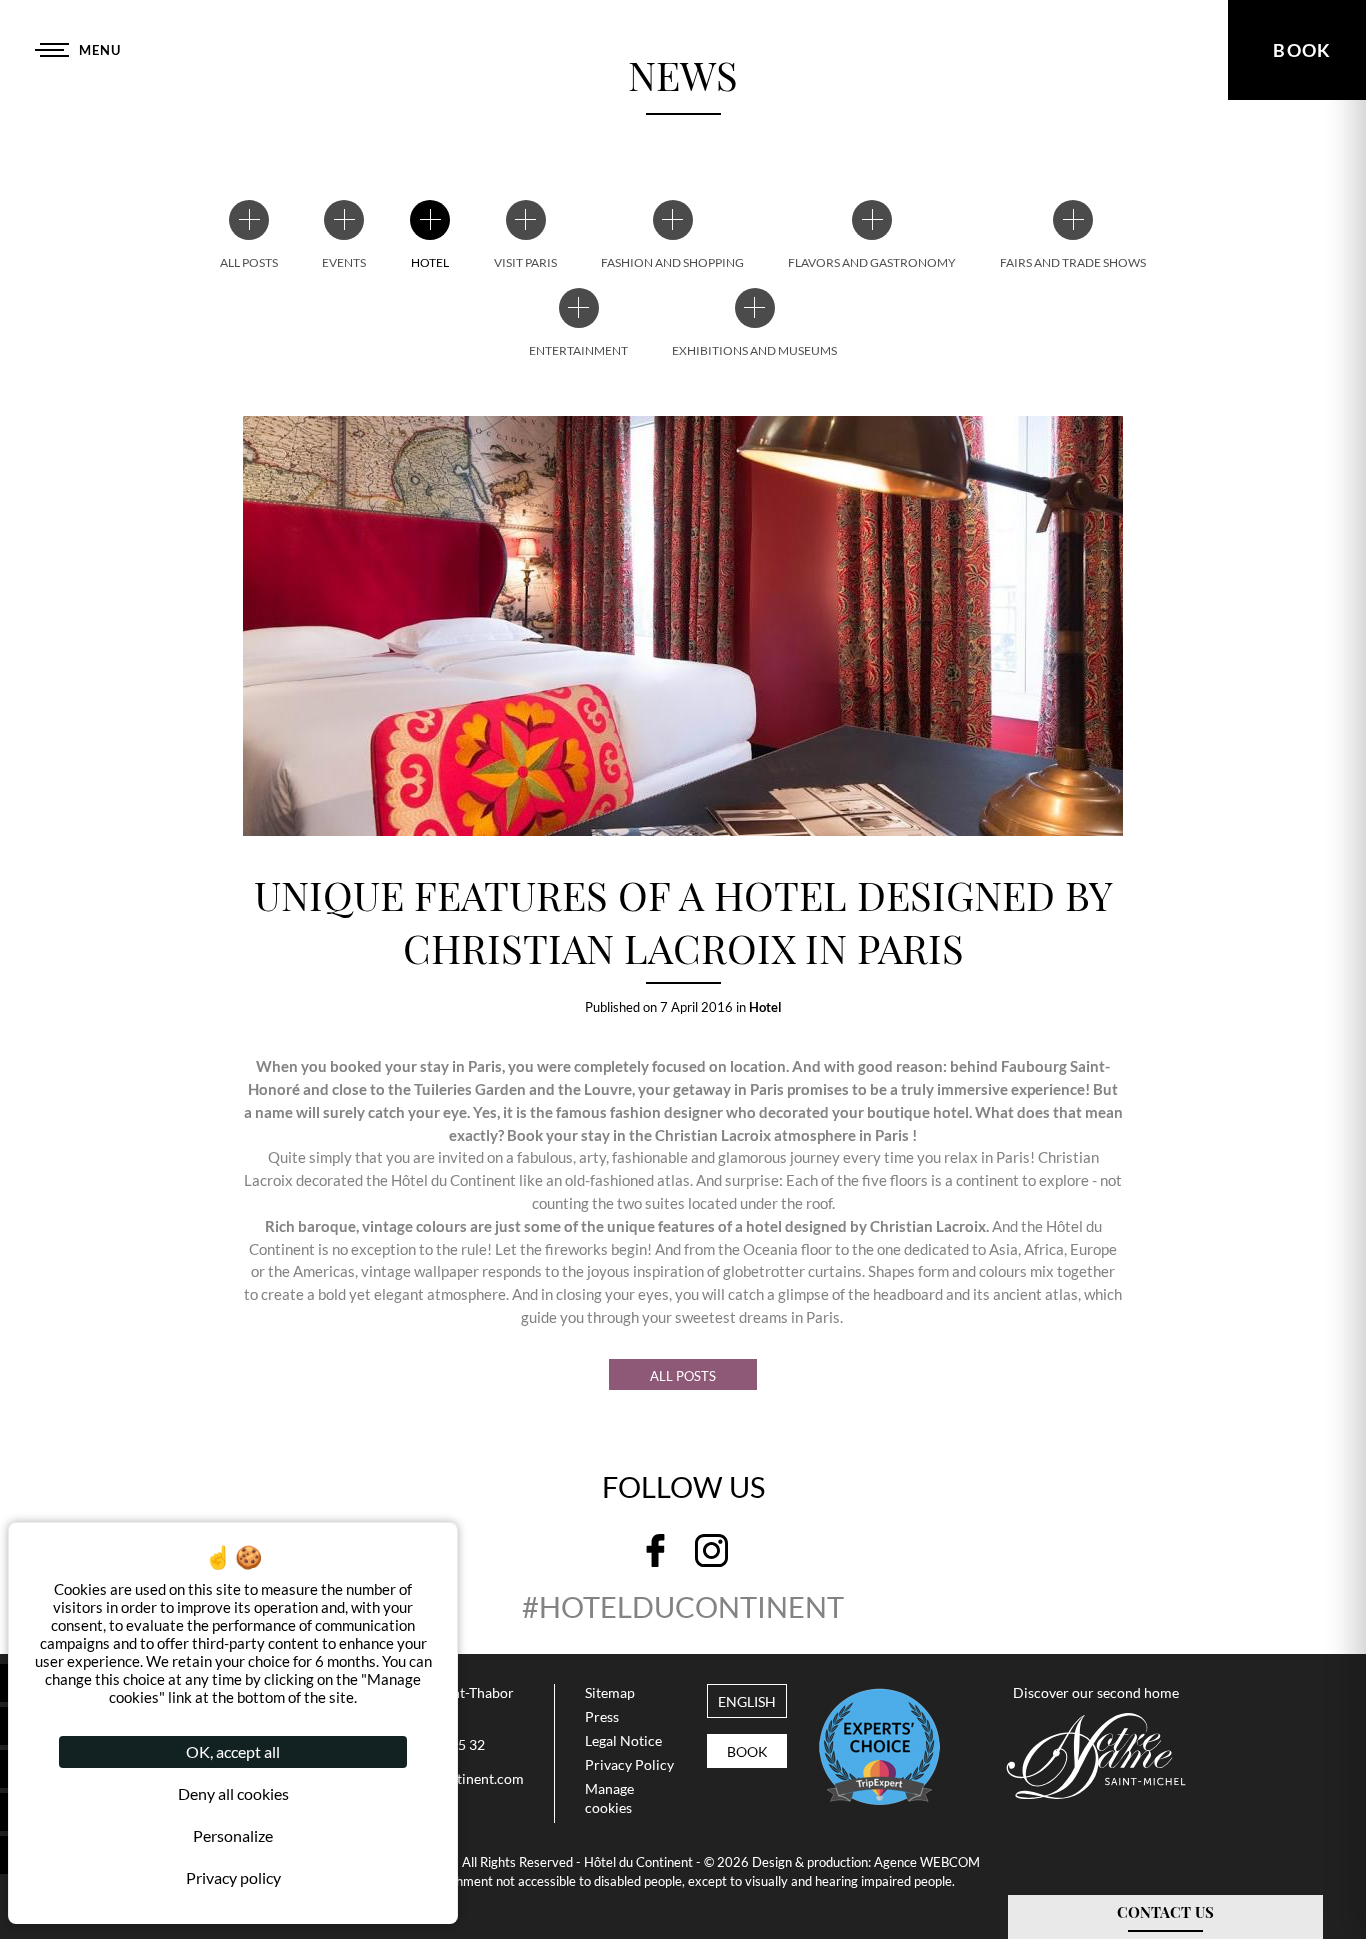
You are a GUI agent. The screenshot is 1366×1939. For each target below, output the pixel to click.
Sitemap (610, 1693)
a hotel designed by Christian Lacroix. (862, 1226)
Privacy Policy (629, 1765)
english (747, 1702)
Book (747, 1752)
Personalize (233, 1835)
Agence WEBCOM (927, 1862)
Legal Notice (623, 1741)
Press (602, 1717)
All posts (683, 1376)
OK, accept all (233, 1751)
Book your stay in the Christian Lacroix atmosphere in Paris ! (710, 1135)
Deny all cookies (233, 1793)
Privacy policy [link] (233, 1877)
